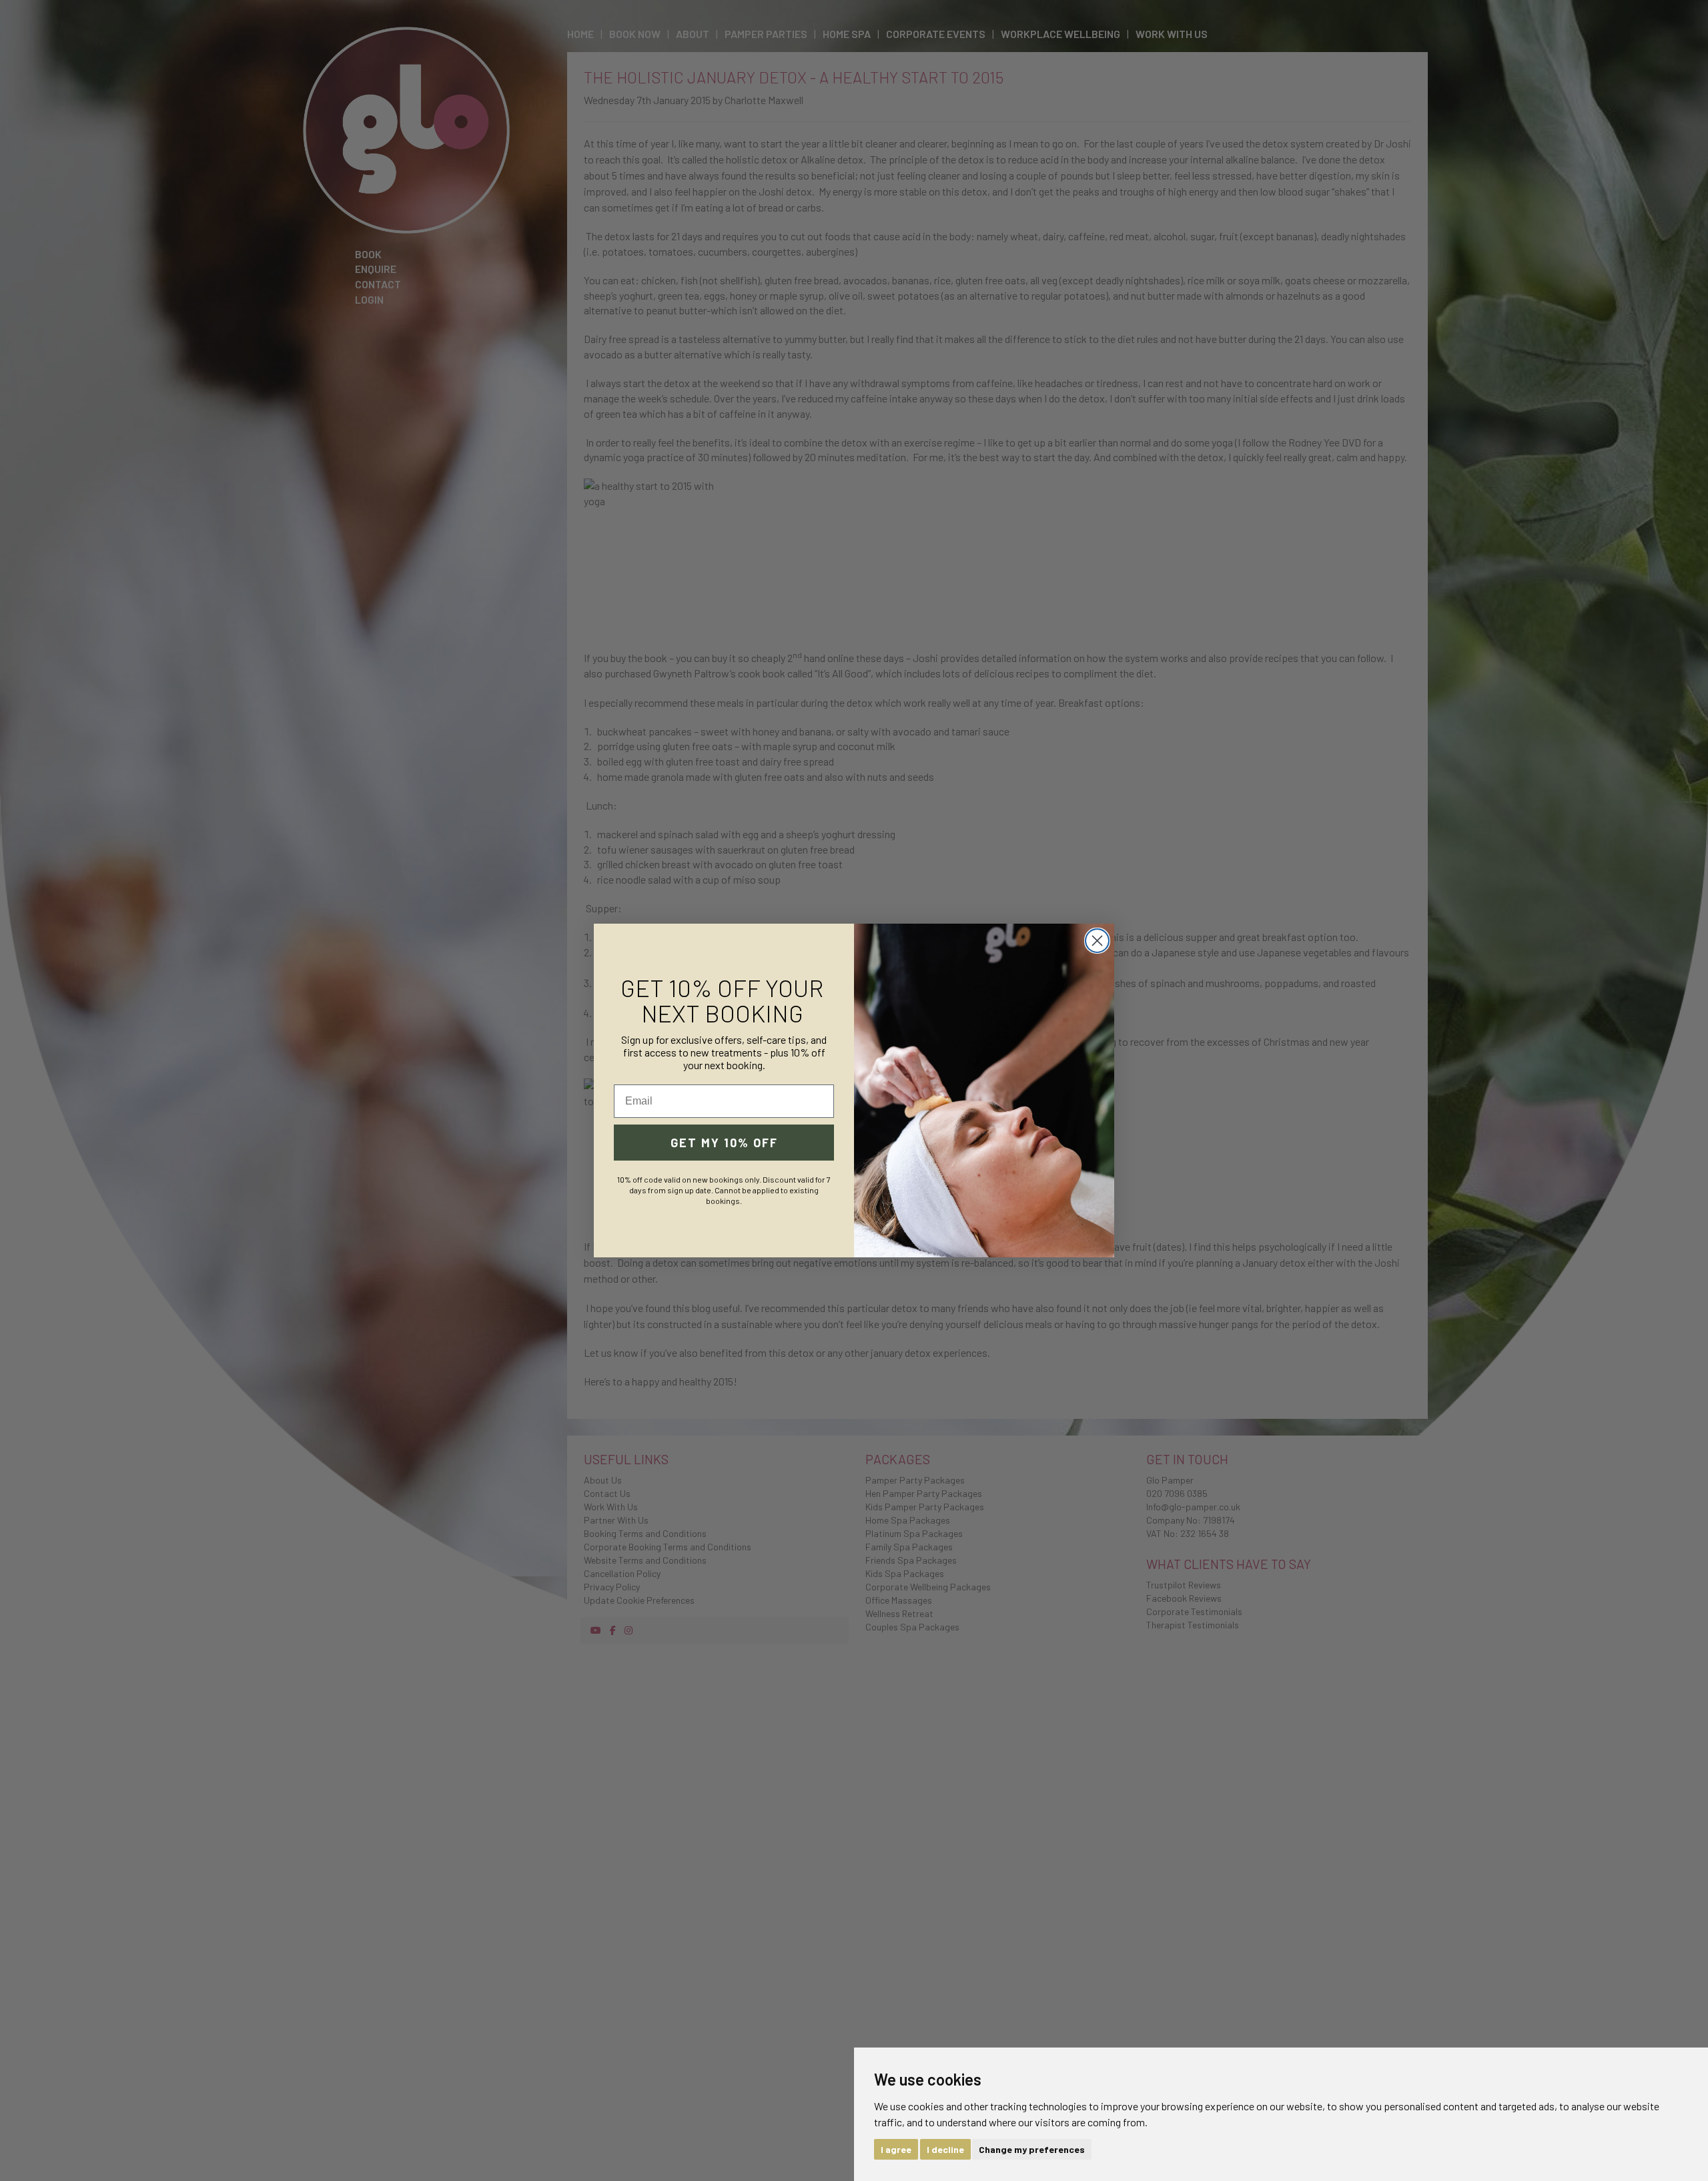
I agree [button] (896, 2149)
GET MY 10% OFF (724, 1143)
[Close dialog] (1097, 941)
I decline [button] (945, 2149)
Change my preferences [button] (1032, 2149)
